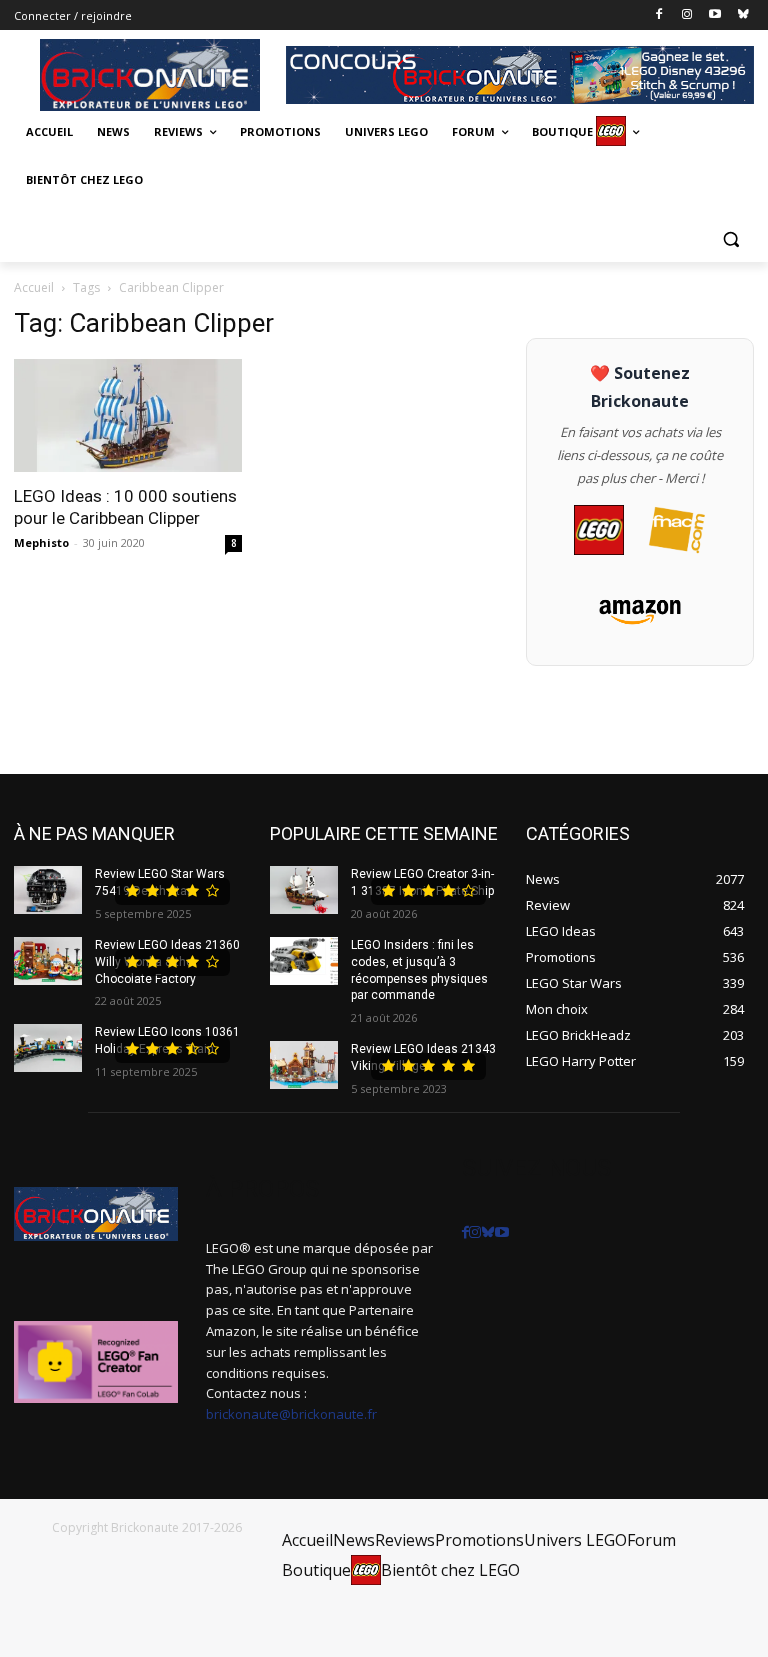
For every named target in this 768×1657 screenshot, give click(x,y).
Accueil (34, 287)
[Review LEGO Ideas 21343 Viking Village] (304, 1065)
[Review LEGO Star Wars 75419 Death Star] (48, 890)
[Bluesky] (742, 15)
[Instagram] (687, 15)
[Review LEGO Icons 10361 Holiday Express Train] (48, 1048)
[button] (730, 238)
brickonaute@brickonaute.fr (291, 1414)
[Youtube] (714, 15)
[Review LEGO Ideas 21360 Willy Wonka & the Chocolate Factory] (48, 961)
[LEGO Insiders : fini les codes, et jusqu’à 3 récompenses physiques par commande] (304, 961)
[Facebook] (659, 15)
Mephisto (41, 542)
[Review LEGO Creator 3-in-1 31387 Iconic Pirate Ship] (304, 890)
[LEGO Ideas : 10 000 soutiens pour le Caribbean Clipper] (128, 415)
